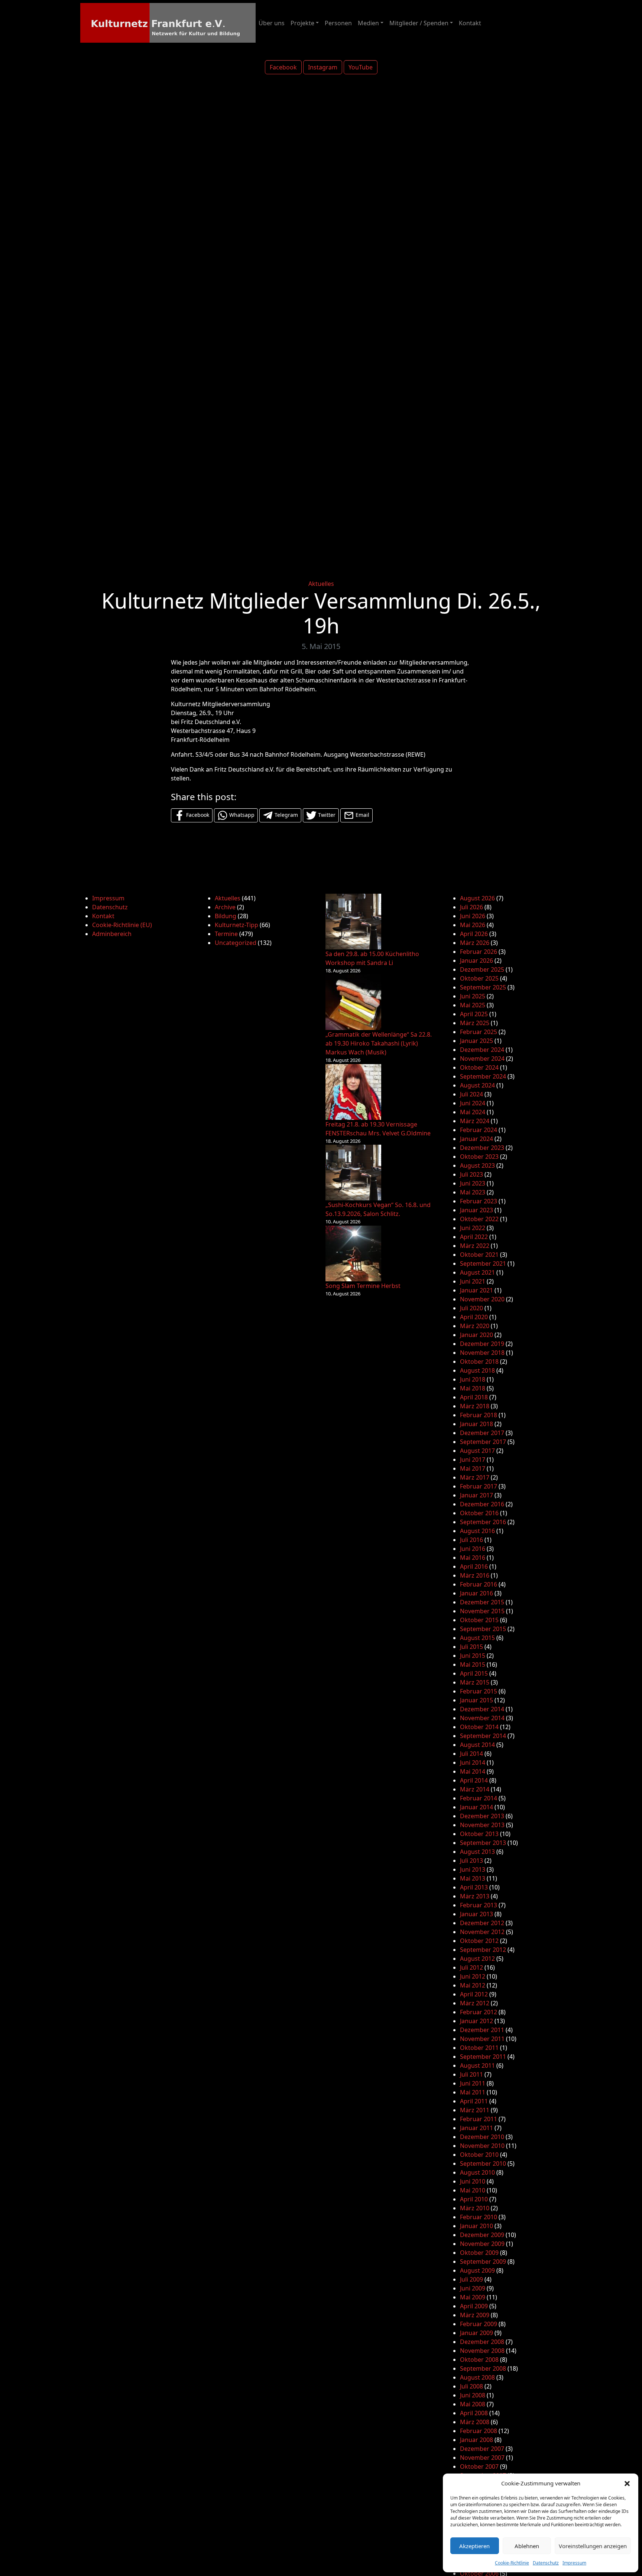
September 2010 (483, 2163)
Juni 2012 (473, 1976)
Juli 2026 (471, 907)
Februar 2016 (479, 1584)
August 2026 (477, 898)
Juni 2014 (473, 1763)
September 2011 (483, 2057)
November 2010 (482, 2146)
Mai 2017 (473, 1468)
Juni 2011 (473, 2083)
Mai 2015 (473, 1664)
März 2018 (475, 1406)
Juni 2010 (473, 2181)
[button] (627, 2483)
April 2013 (474, 1887)
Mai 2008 (473, 2404)
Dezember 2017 (482, 1433)
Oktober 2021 (479, 1255)
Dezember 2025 (482, 969)
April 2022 (474, 1237)
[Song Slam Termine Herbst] (353, 1253)
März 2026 (475, 943)
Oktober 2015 (479, 1620)
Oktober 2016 (479, 1513)
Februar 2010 (479, 2217)
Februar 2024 (479, 1130)
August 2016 (477, 1531)
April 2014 (474, 1780)
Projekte (302, 23)
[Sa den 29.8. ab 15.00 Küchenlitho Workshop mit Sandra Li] (353, 922)
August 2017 (477, 1451)
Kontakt (470, 23)
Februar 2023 (479, 1201)
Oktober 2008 (479, 2360)
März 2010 (475, 2208)
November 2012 (482, 1932)
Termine (226, 934)
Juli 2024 (471, 1094)
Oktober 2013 (479, 1834)
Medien (368, 23)
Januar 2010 (476, 2226)
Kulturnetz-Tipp (236, 925)
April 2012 (474, 1994)
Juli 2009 (471, 2279)
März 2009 (475, 2315)
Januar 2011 (476, 2128)
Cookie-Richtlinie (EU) (122, 925)
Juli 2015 (471, 1647)
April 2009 (474, 2306)
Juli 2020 (471, 1308)
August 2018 (477, 1370)
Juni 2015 (473, 1656)
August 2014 (477, 1745)
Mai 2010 (473, 2190)
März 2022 (475, 1246)
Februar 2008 (479, 2431)
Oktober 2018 (479, 1362)
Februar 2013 (479, 1905)
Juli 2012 (471, 1967)
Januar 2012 (476, 2021)
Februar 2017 (479, 1486)
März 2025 (475, 1023)
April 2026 (474, 934)
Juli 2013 (471, 1861)
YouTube (361, 67)
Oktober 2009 (479, 2253)
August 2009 (477, 2270)
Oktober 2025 (479, 978)
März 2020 (475, 1326)
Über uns (272, 23)
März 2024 (475, 1121)
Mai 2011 (473, 2092)
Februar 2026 (479, 952)
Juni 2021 (473, 1281)
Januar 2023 (476, 1210)
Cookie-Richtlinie (512, 2563)
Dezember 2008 (482, 2342)
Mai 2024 (473, 1112)
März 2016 (475, 1575)
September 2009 (483, 2262)
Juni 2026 (473, 916)
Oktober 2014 (479, 1727)
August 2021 (477, 1272)
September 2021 (483, 1263)
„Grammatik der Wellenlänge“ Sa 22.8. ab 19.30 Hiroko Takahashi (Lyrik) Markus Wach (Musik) (379, 1043)
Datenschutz (546, 2563)
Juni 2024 (473, 1103)
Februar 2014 (479, 1798)
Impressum (574, 2563)
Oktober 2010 (479, 2155)
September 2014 (483, 1736)
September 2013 (483, 1843)
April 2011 (474, 2101)
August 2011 (477, 2065)
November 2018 (482, 1353)
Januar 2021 (476, 1290)
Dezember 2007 (482, 2449)
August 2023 (477, 1165)
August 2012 (477, 1959)
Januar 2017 (476, 1495)
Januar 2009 (476, 2333)
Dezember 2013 (482, 1816)
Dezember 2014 (482, 1709)
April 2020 (474, 1317)
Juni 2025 (473, 996)
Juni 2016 (473, 1549)
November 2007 (482, 2458)
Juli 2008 (471, 2386)
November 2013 (482, 1825)
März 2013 (475, 1896)
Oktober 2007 (479, 2466)
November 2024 (482, 1059)
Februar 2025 (479, 1032)
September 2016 (483, 1522)
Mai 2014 (473, 1771)
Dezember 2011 (482, 2030)
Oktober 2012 (479, 1941)
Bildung (226, 916)
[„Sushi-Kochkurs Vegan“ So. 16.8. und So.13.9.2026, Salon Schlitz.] (353, 1173)
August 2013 (477, 1852)
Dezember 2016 (482, 1504)
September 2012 (483, 1950)
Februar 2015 (479, 1691)
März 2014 (475, 1789)
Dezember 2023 (482, 1148)
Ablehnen (527, 2546)
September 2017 (483, 1442)
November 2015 (482, 1611)
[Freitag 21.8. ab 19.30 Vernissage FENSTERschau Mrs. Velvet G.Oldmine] (353, 1092)
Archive (225, 907)
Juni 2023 (473, 1183)
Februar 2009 (479, 2324)
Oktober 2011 (479, 2048)
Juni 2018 (473, 1379)
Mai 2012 (473, 1985)
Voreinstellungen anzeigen (593, 2546)
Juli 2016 (471, 1540)
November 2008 (482, 2351)
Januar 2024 (476, 1139)
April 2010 (474, 2199)
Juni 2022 (473, 1228)
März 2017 (475, 1477)
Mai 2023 (473, 1192)
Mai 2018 (473, 1388)
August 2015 (477, 1638)
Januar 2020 (476, 1335)
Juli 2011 (471, 2074)
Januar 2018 (476, 1424)
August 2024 (477, 1085)
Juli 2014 (471, 1754)
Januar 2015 (476, 1700)
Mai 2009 (473, 2297)
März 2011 (475, 2110)
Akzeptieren (474, 2546)
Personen (338, 23)
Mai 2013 (473, 1878)
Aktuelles (321, 584)
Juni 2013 (473, 1869)
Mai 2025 (473, 1005)
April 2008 (474, 2413)
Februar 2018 (479, 1415)
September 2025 (483, 987)
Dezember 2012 (482, 1923)
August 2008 (477, 2377)
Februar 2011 (479, 2119)
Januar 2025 (476, 1041)
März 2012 (475, 2003)
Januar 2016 (476, 1593)
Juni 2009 (473, 2288)
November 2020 (482, 1299)
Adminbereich (112, 934)
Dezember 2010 (482, 2137)
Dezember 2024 (482, 1050)
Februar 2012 (479, 2012)
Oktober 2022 (479, 1219)
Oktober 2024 (479, 1067)
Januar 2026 (476, 961)
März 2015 (475, 1682)
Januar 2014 (476, 1807)
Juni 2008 (473, 2395)
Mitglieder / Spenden (419, 23)
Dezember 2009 (482, 2235)
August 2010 (477, 2172)
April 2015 (474, 1673)
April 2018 (474, 1397)
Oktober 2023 (479, 1157)
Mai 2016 (473, 1558)
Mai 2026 (473, 925)
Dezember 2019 (482, 1344)
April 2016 (474, 1566)
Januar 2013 (476, 1914)
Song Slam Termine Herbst (363, 1286)
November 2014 (482, 1718)
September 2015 (483, 1629)
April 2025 (474, 1014)
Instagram (323, 67)
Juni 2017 (473, 1460)
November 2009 (482, 2244)
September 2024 (483, 1076)
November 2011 (482, 2039)
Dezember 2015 (482, 1602)
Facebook (283, 67)
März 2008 (475, 2422)
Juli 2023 (471, 1174)
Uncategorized (236, 943)
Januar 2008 (476, 2440)
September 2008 (483, 2368)
